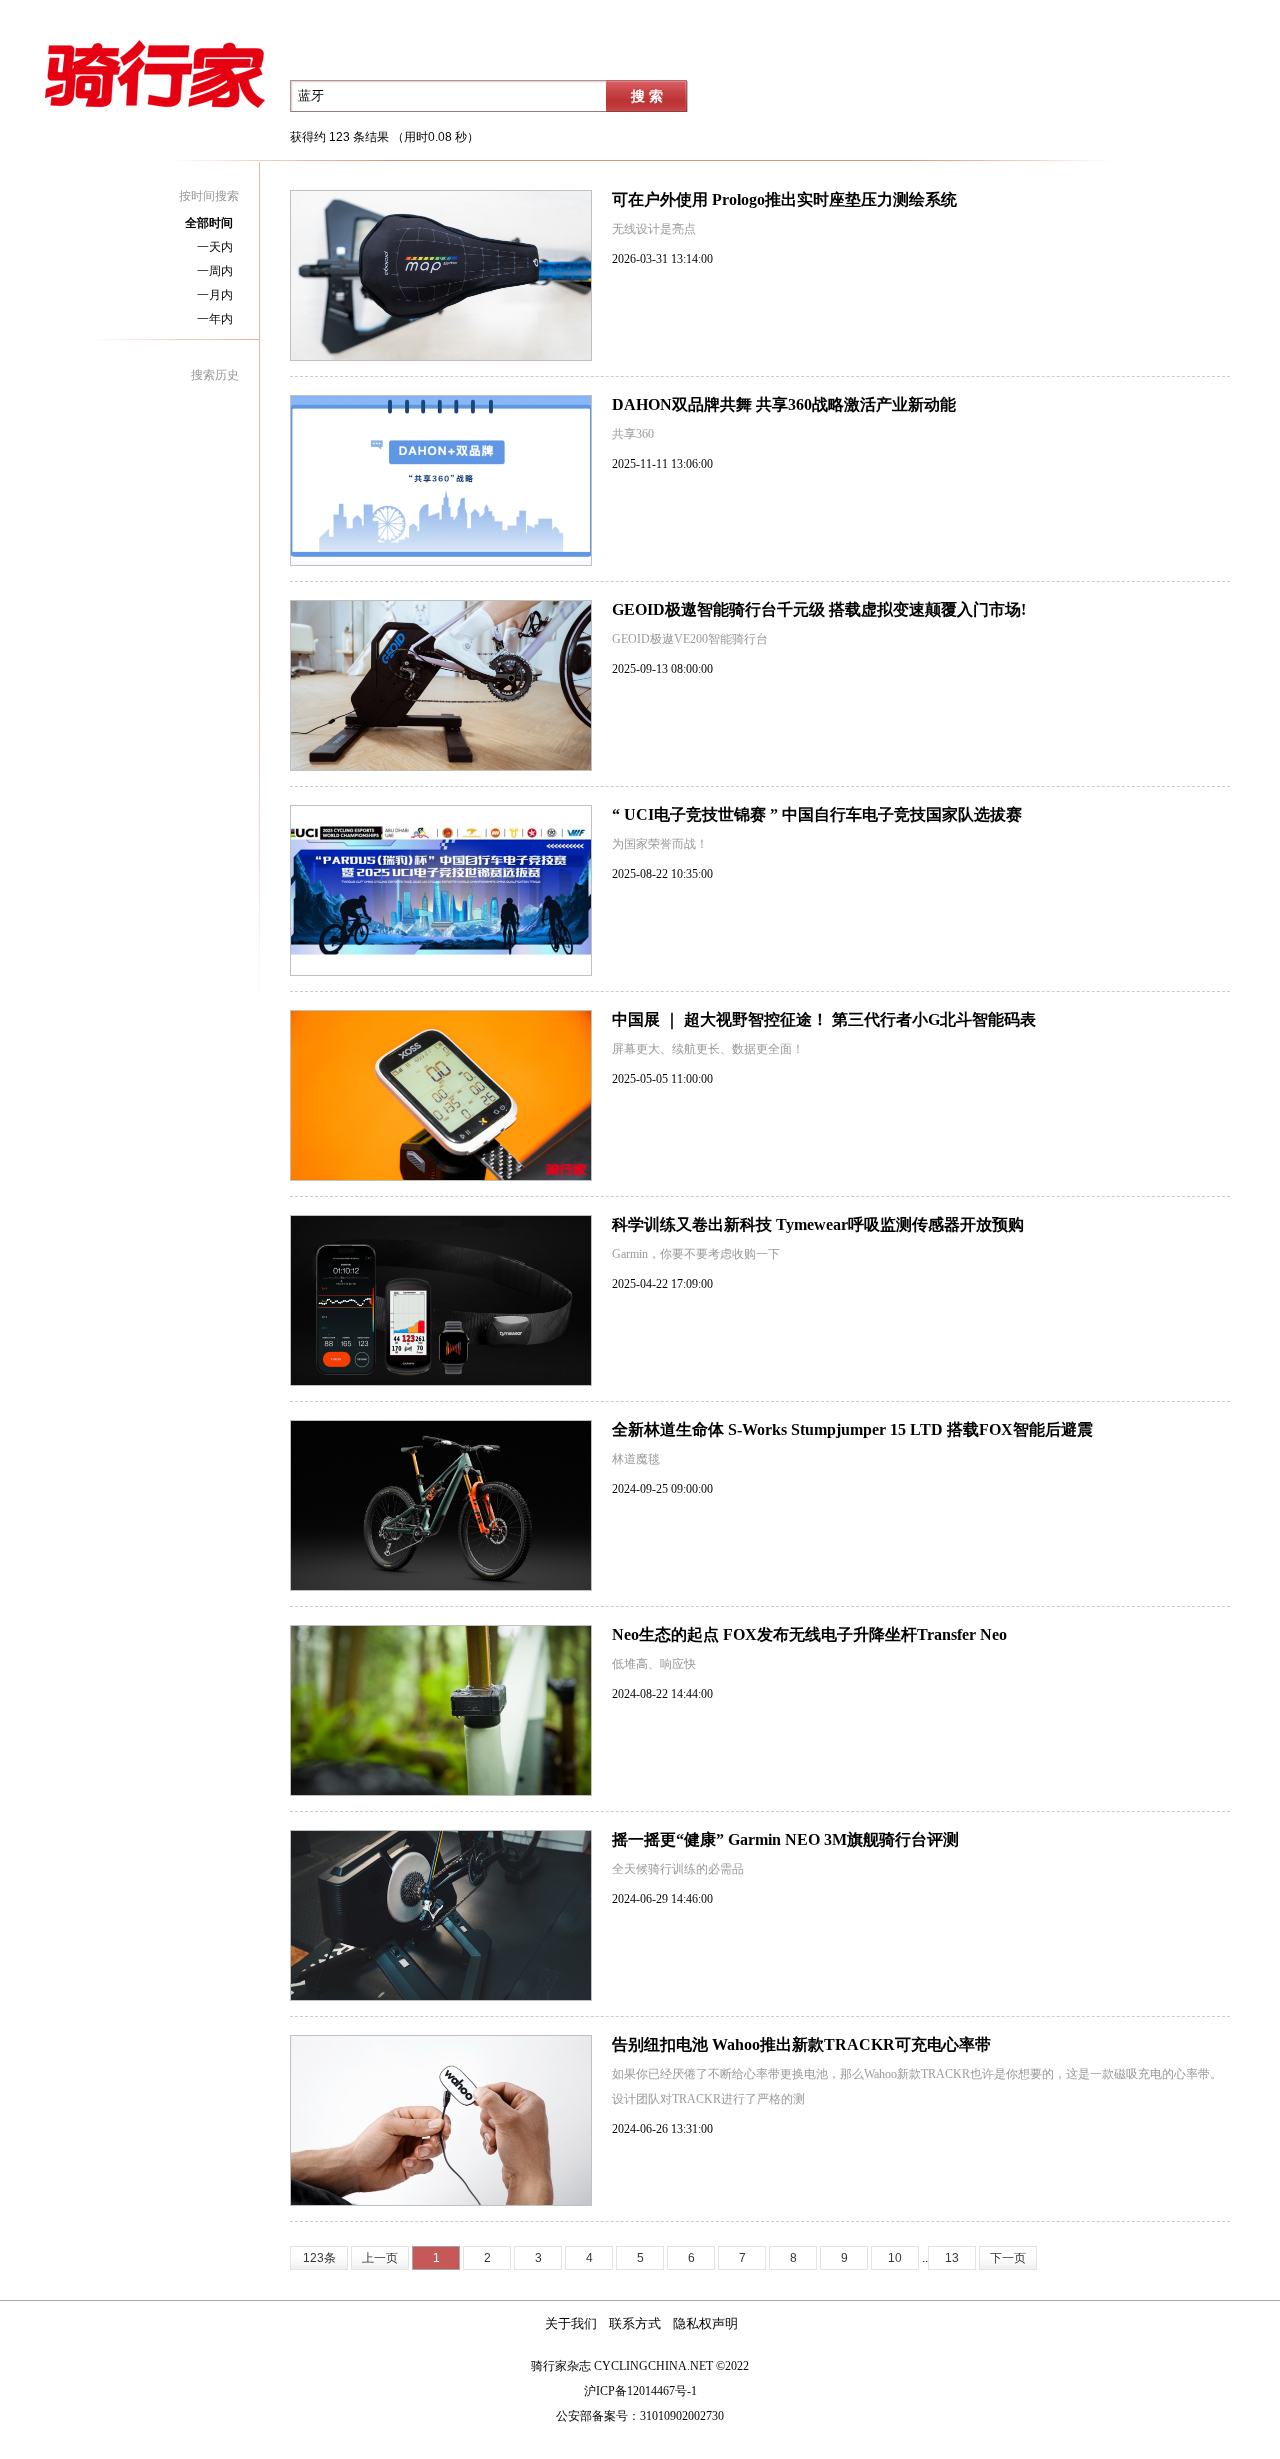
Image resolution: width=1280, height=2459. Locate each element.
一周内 (215, 271)
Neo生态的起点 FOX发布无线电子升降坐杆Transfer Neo (809, 1634)
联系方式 (635, 2324)
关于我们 (571, 2324)
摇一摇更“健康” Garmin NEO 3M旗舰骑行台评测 (785, 1839)
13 (952, 2258)
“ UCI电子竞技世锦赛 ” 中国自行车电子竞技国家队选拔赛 (817, 814)
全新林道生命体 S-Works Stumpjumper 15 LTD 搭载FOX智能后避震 (852, 1429)
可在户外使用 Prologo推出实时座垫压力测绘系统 (784, 199)
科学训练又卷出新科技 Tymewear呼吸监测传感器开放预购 (818, 1224)
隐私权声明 (705, 2324)
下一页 (1008, 2258)
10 (895, 2258)
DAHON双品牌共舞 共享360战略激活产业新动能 (784, 404)
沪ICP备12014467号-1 (640, 2391)
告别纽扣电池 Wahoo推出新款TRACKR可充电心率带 (801, 2044)
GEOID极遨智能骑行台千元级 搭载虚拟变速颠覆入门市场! (819, 609)
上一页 (380, 2258)
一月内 (215, 295)
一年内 (215, 319)
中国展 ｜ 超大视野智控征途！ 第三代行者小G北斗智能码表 (824, 1019)
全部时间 (209, 223)
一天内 (215, 247)
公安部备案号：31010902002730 (640, 2416)
